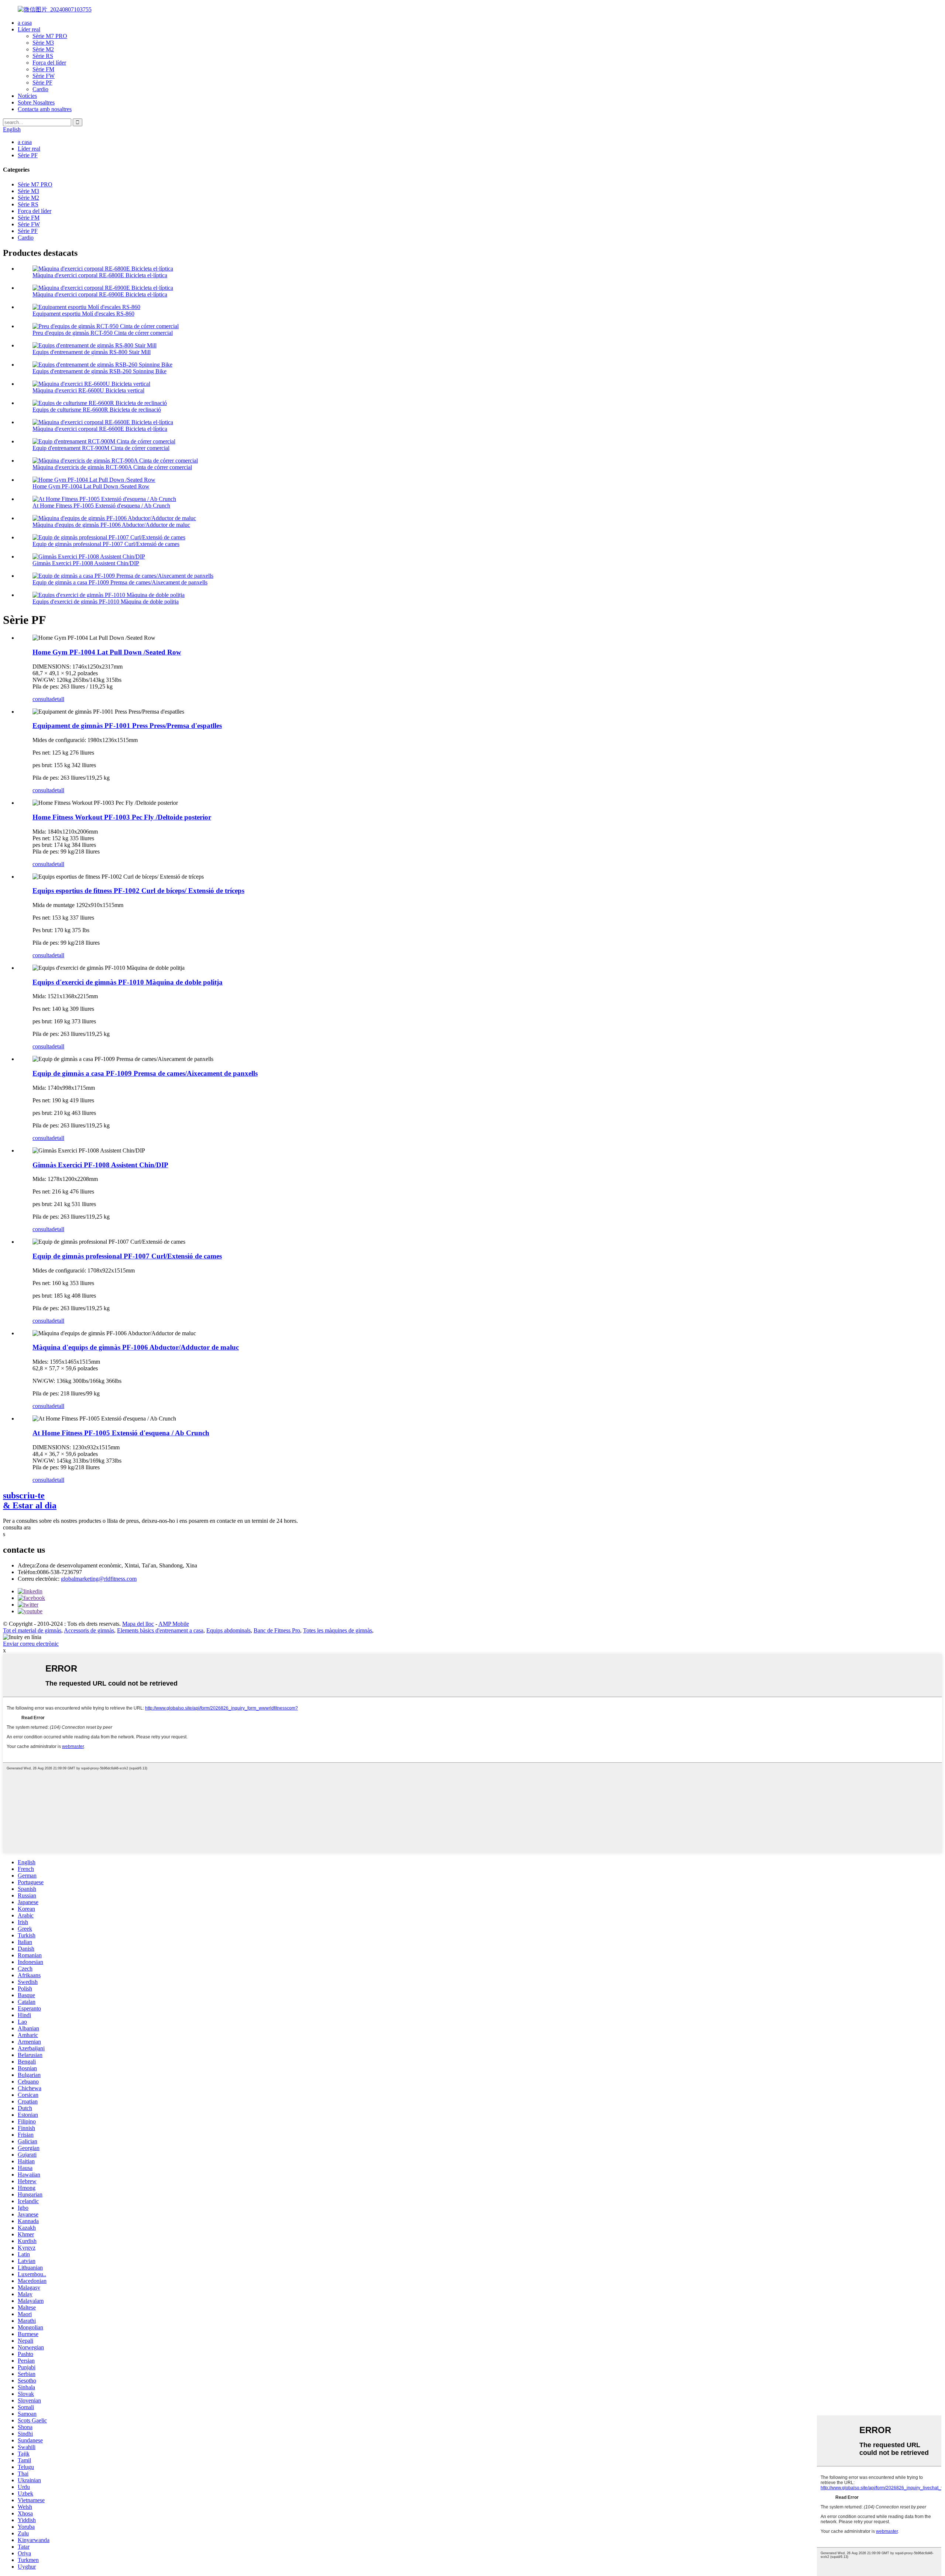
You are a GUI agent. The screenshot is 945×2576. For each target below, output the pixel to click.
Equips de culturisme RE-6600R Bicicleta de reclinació (97, 410)
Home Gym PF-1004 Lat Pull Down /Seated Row (91, 486)
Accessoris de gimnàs (89, 1630)
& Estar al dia (30, 1500)
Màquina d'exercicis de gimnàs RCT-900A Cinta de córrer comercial (112, 467)
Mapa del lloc (138, 1624)
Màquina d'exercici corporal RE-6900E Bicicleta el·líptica (100, 294)
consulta (42, 699)
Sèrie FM (43, 69)
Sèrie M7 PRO (50, 36)
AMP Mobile (174, 1624)
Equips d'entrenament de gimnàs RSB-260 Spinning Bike (99, 371)
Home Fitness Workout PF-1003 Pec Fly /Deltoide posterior (122, 817)
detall (58, 699)
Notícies (27, 96)
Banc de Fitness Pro (277, 1630)
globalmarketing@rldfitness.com (99, 1579)
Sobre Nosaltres (36, 102)
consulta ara (17, 1527)
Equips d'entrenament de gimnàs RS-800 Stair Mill (92, 352)
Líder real (29, 29)
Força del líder (49, 63)
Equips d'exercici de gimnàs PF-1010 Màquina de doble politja (106, 602)
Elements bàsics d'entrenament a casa (160, 1630)
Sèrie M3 (43, 43)
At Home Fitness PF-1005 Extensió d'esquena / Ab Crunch (101, 506)
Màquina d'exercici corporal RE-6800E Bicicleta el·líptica (100, 275)
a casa (25, 23)
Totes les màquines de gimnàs (338, 1630)
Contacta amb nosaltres (45, 109)
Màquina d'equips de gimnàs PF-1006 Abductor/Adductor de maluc (111, 525)
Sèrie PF (42, 83)
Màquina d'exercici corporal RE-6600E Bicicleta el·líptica (100, 429)
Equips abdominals (228, 1630)
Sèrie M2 (43, 49)
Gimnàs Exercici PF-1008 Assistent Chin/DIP (86, 563)
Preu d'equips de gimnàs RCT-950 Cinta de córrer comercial (103, 333)
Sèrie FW (44, 76)
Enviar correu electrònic (31, 1644)
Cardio (40, 89)
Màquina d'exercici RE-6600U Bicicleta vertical (88, 390)
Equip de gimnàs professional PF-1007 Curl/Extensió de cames (106, 544)
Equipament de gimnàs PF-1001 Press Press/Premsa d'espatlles (127, 726)
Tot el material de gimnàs (32, 1630)
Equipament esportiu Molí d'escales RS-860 (83, 314)
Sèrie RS (43, 56)
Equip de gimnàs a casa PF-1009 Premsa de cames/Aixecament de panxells (120, 582)
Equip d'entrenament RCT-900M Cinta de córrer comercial (101, 448)
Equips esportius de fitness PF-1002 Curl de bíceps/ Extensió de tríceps (138, 891)
